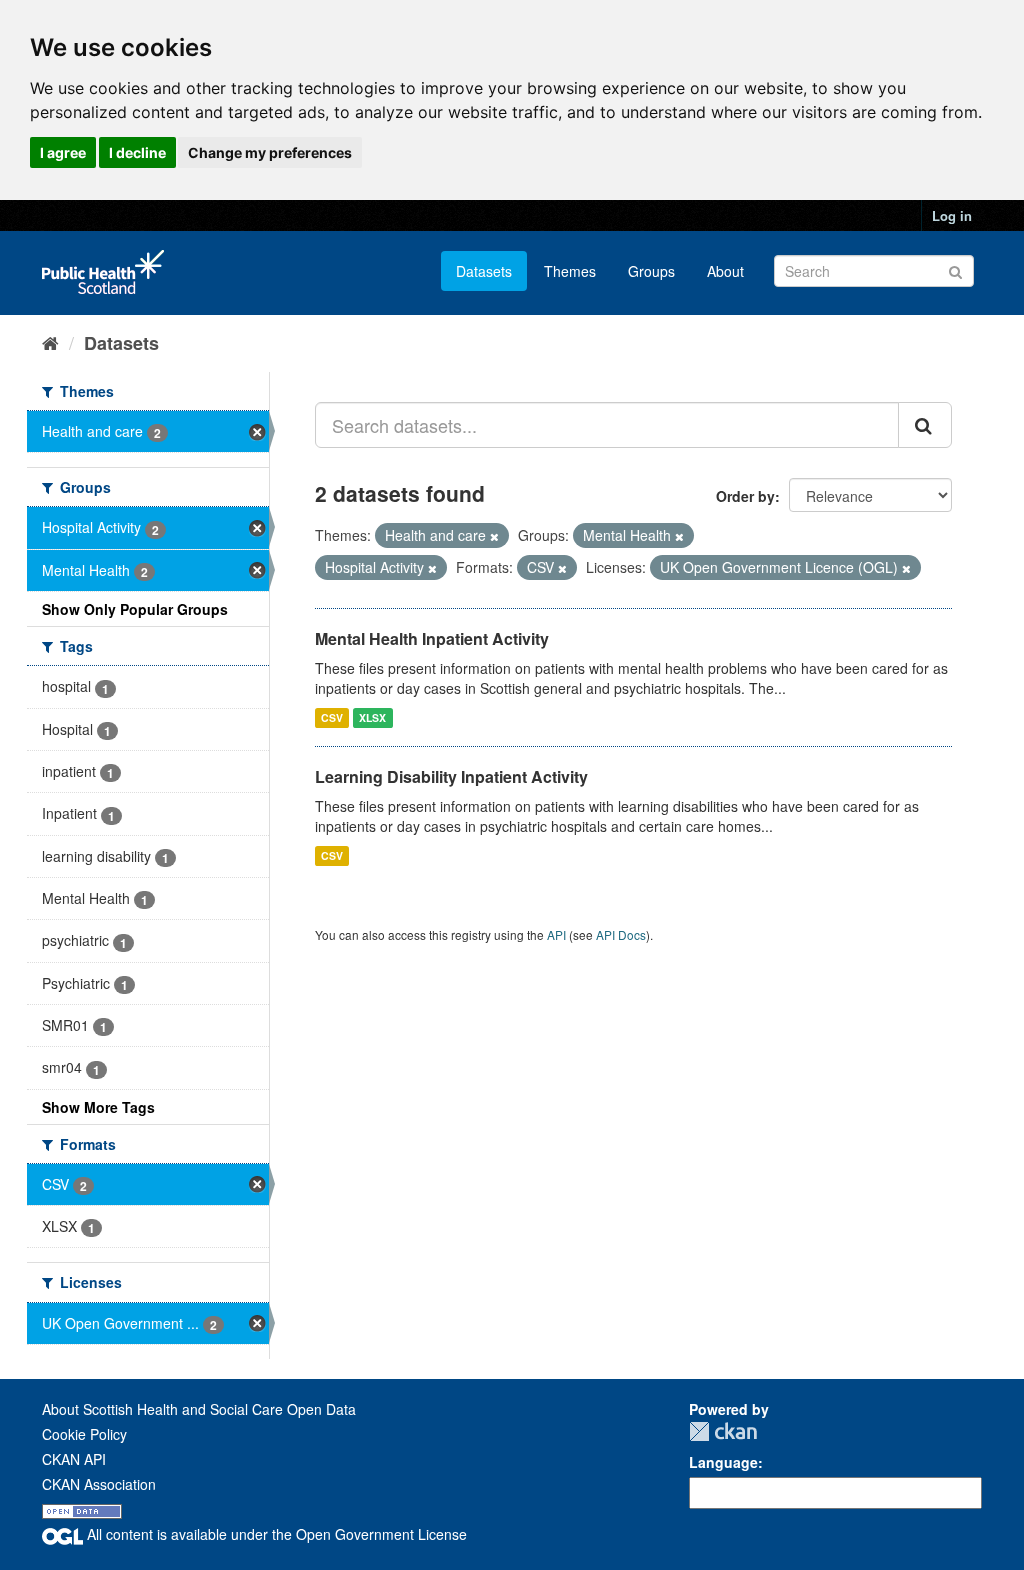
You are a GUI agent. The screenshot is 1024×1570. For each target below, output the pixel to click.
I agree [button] (63, 152)
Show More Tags (98, 1107)
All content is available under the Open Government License (275, 1534)
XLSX (372, 717)
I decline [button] (137, 152)
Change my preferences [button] (270, 152)
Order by (745, 496)
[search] (925, 425)
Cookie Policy (84, 1434)
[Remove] (494, 536)
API (556, 934)
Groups (651, 271)
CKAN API (74, 1459)
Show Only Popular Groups (135, 609)
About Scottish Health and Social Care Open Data (199, 1409)
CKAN (723, 1431)
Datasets (484, 271)
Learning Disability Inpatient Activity (451, 776)
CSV (332, 717)
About (725, 271)
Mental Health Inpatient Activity (432, 638)
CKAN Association (99, 1484)
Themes (570, 271)
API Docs (621, 934)
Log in (952, 215)
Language (723, 1462)
